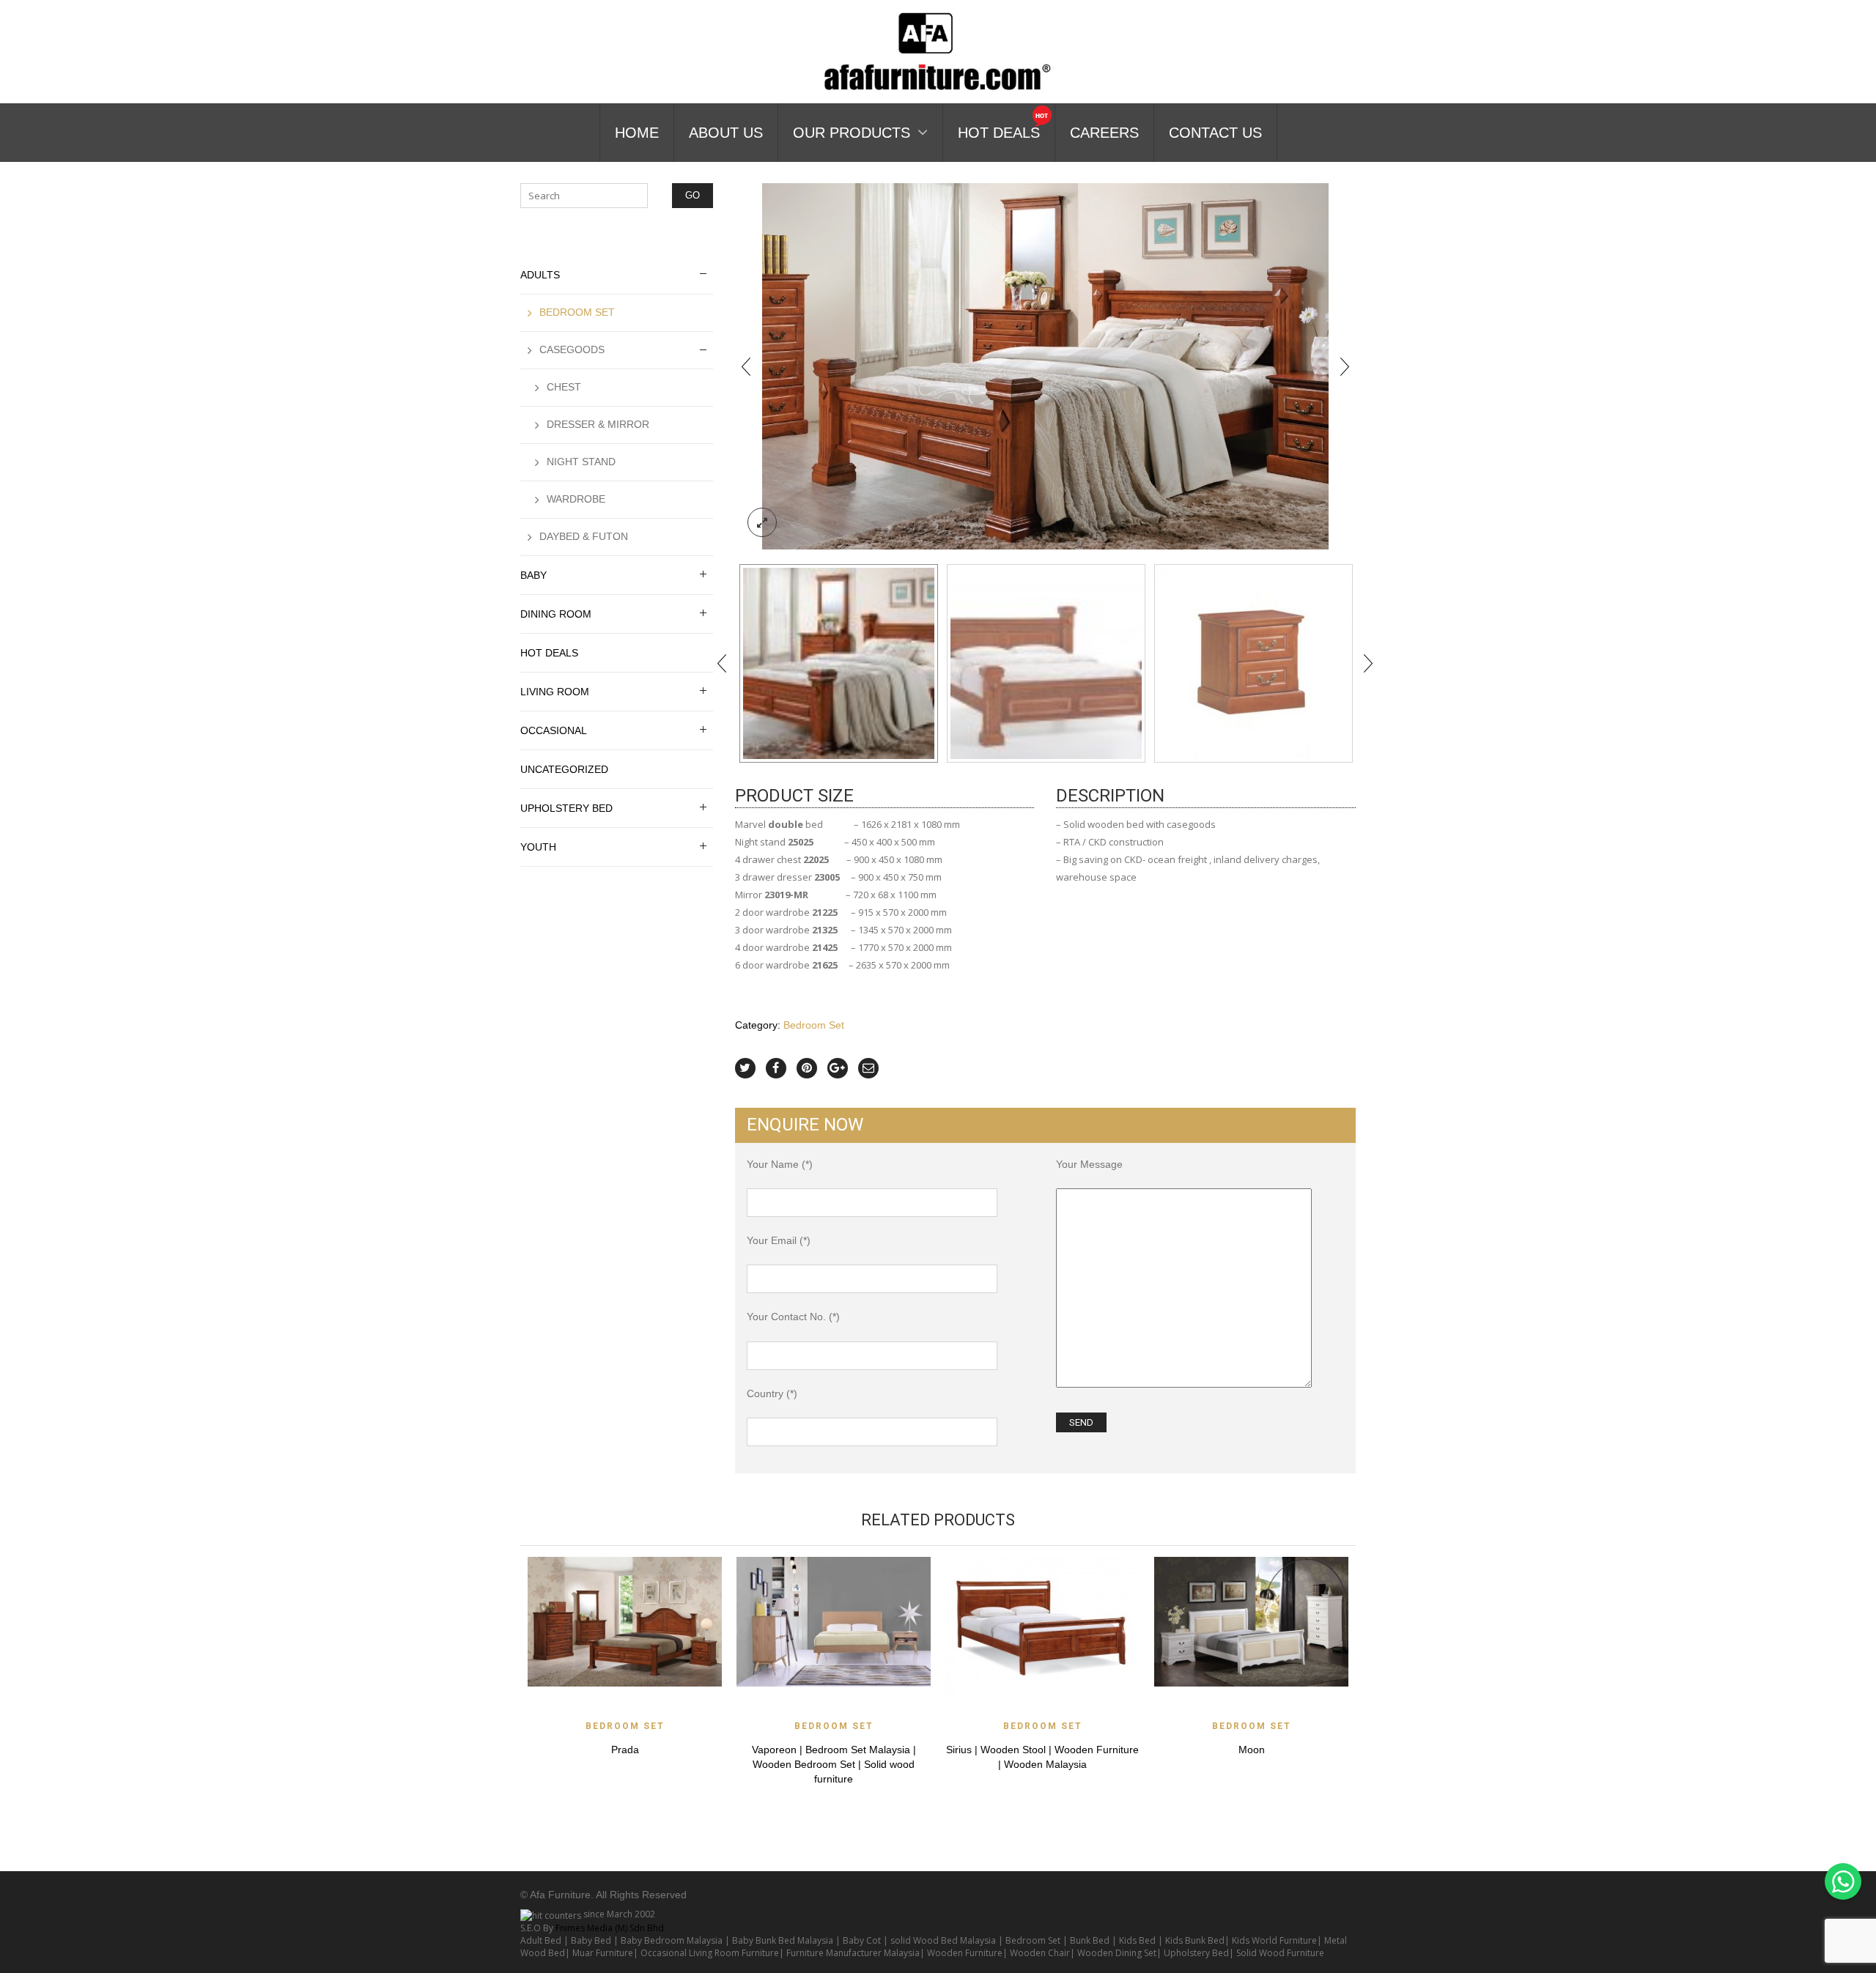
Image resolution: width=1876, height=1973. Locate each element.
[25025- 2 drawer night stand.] (1253, 663)
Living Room (555, 692)
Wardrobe (576, 499)
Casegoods (572, 349)
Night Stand (581, 462)
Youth (538, 847)
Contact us (1215, 133)
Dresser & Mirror (598, 424)
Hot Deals (999, 133)
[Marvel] (1045, 365)
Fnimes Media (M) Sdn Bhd (610, 1928)
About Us (726, 133)
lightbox (762, 522)
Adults (540, 275)
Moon (1252, 1750)
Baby (533, 575)
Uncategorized (564, 769)
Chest (564, 387)
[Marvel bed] (1046, 663)
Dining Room (556, 614)
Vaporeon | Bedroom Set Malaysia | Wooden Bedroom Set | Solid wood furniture (834, 1764)
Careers (1104, 133)
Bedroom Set (814, 1025)
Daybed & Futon (584, 536)
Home (637, 133)
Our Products (852, 133)
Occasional (554, 730)
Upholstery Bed (566, 808)
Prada (625, 1750)
